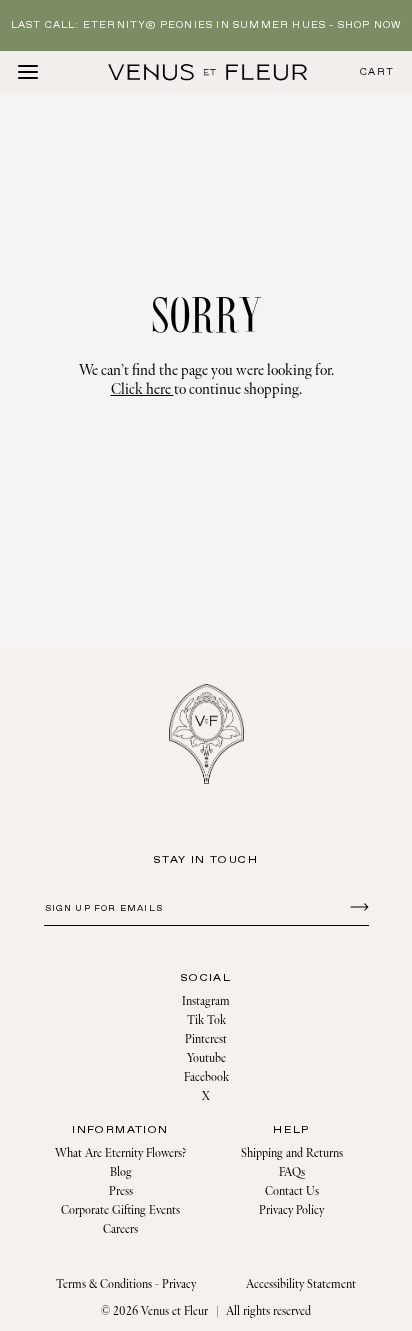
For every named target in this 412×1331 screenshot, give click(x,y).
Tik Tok (206, 1020)
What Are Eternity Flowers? (120, 1153)
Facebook (206, 1077)
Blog (121, 1172)
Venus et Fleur (174, 1311)
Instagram (206, 1001)
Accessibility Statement (301, 1284)
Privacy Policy (291, 1210)
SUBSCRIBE (356, 906)
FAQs (292, 1172)
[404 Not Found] (208, 72)
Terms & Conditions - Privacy (126, 1284)
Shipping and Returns (292, 1153)
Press (121, 1191)
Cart (377, 72)
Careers (120, 1229)
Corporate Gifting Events (120, 1210)
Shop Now (370, 25)
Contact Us (292, 1191)
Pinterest (206, 1039)
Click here (142, 389)
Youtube (206, 1058)
